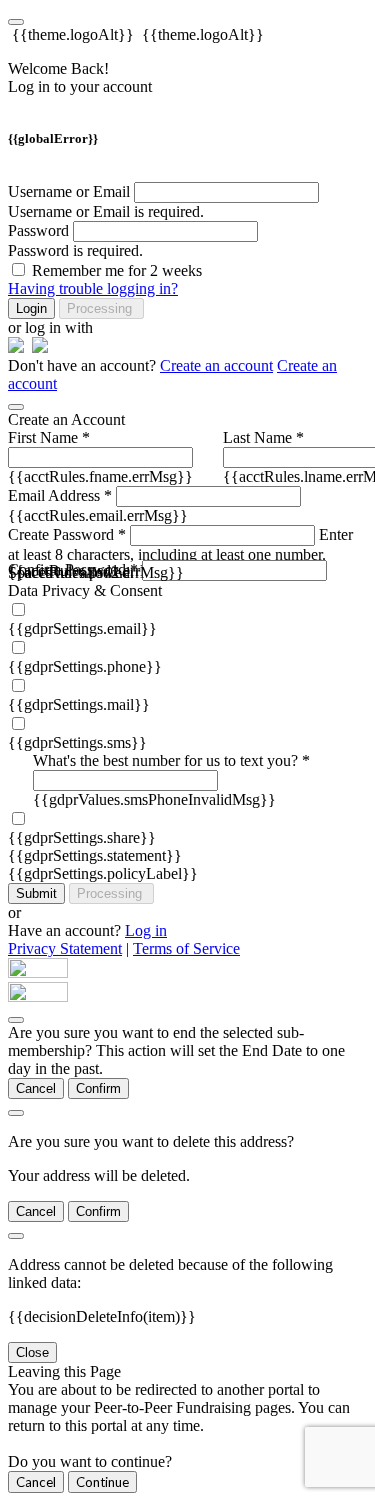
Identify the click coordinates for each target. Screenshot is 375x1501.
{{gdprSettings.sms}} (77, 742)
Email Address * (60, 495)
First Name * (49, 437)
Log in (146, 930)
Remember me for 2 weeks (117, 270)
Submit (36, 893)
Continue (102, 1482)
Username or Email (69, 191)
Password (38, 230)
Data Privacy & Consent (85, 590)
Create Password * (67, 534)
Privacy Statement (65, 948)
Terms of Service (186, 948)
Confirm (98, 1088)
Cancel (36, 1088)
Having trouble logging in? (93, 288)
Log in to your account (80, 86)
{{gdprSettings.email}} (82, 628)
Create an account (216, 365)
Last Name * (263, 437)
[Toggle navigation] (16, 22)
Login (31, 308)
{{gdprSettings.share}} (82, 837)
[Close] (16, 407)
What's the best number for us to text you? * (171, 760)
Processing (101, 308)
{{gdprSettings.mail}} (79, 704)
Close (32, 1352)
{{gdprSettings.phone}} (85, 666)
